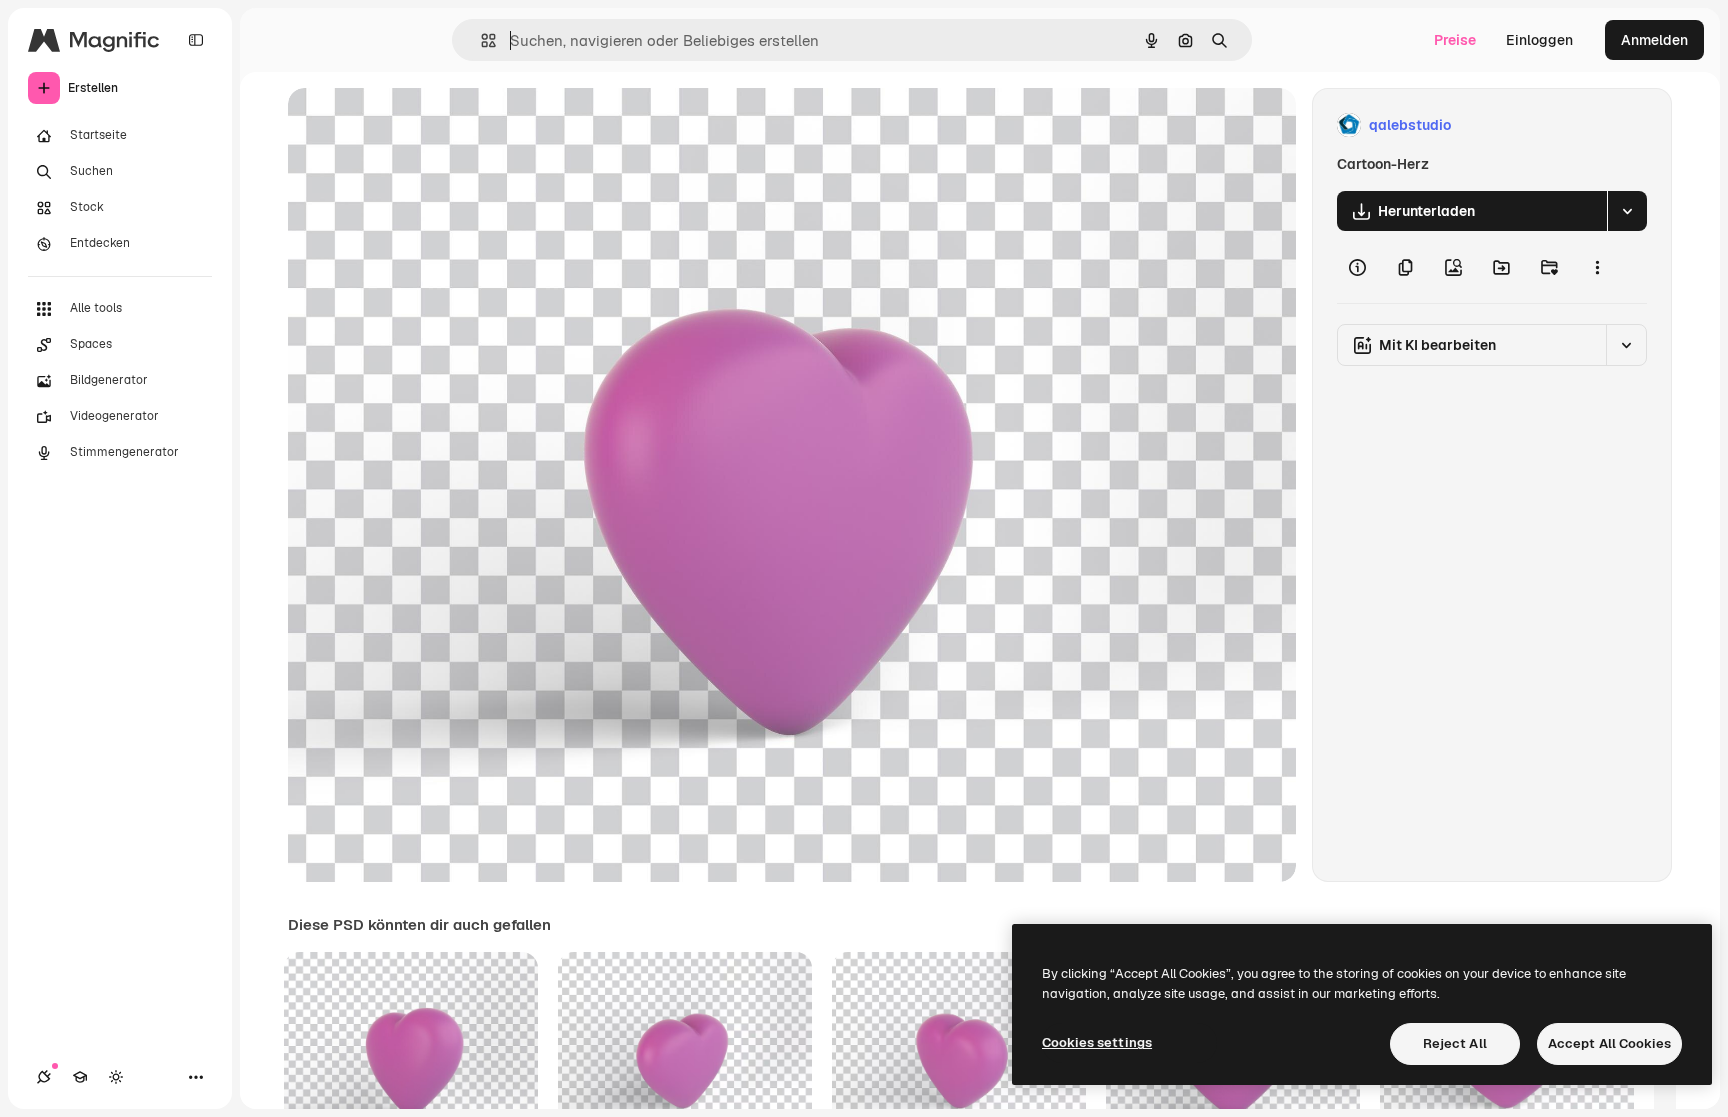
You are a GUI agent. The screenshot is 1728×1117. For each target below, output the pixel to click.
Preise (1455, 40)
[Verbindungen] (44, 1077)
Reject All (1455, 1043)
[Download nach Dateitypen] (1627, 211)
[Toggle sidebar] (196, 40)
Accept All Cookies (1609, 1043)
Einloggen (1539, 40)
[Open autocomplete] (480, 40)
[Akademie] (80, 1077)
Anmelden (1654, 40)
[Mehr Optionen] (1597, 267)
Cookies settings (1097, 1042)
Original (416, 125)
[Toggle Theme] (116, 1077)
